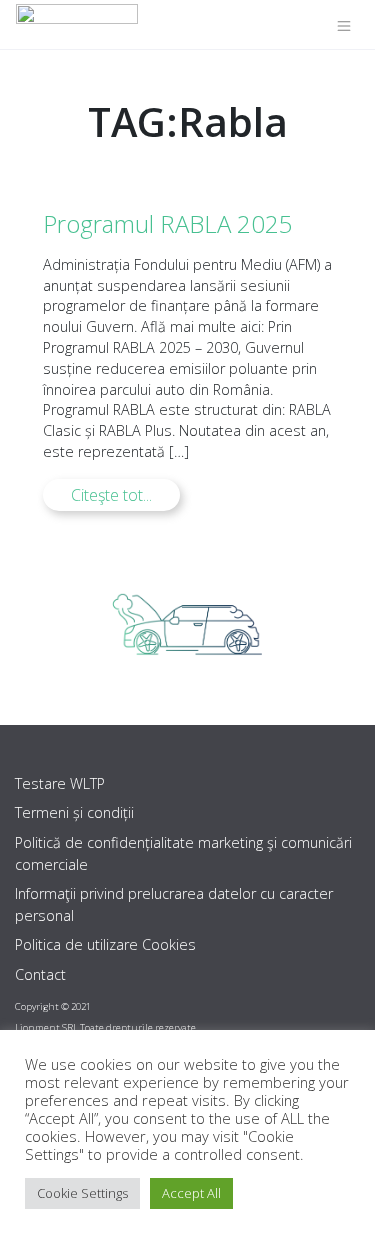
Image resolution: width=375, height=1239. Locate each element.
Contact (40, 974)
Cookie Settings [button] (82, 1193)
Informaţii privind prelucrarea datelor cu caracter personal (174, 904)
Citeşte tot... (111, 495)
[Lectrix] (77, 24)
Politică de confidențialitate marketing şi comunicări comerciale (183, 853)
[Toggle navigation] (344, 25)
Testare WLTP (60, 783)
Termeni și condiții (74, 812)
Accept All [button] (191, 1193)
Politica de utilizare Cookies (105, 944)
